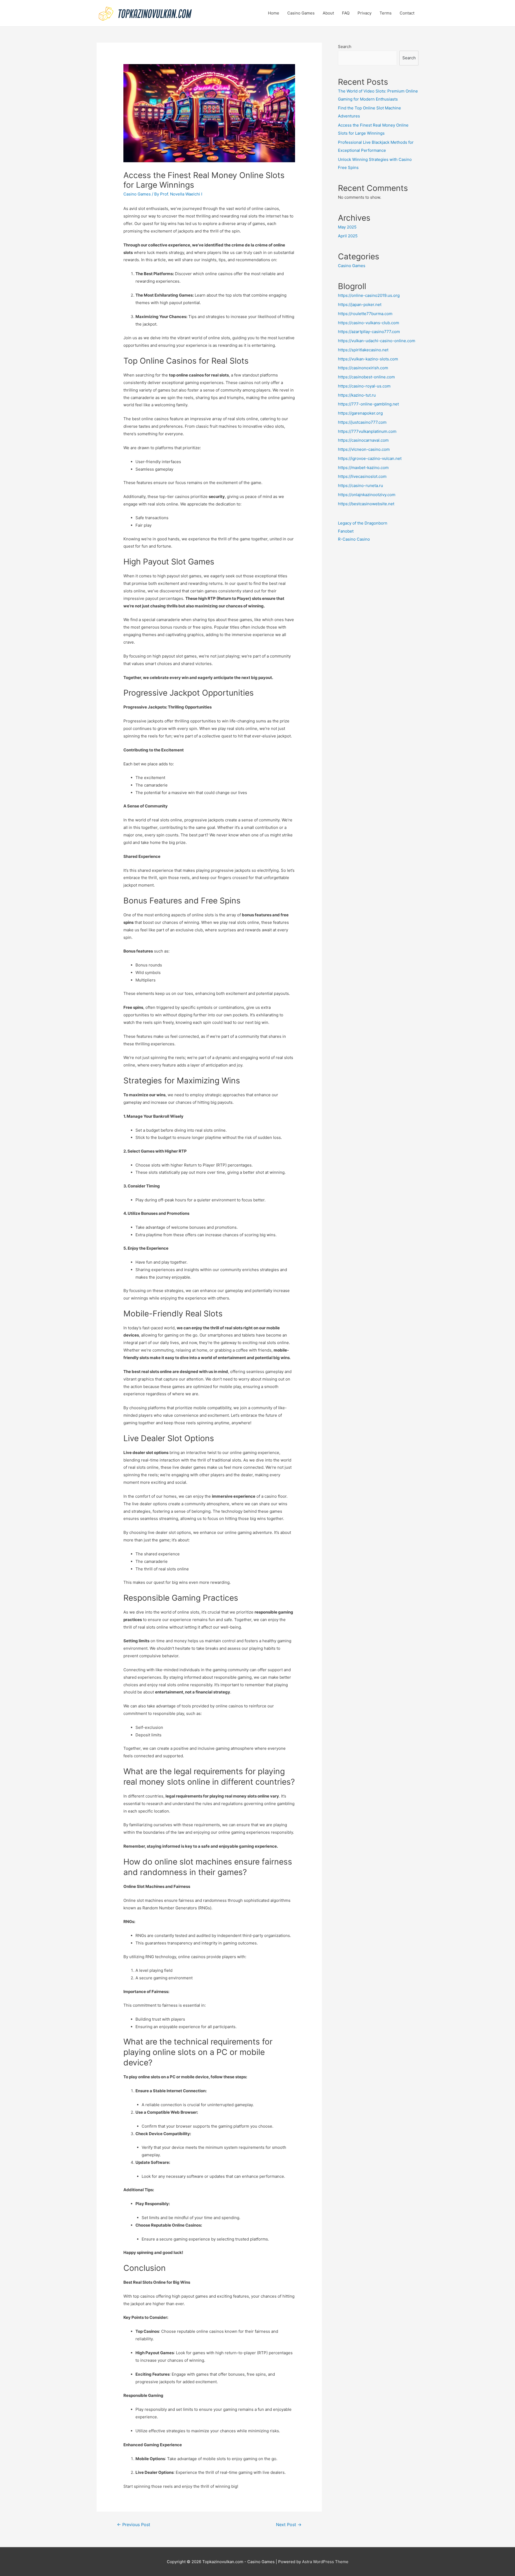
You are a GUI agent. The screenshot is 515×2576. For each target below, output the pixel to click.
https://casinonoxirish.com (363, 368)
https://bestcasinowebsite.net (366, 504)
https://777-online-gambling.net (368, 404)
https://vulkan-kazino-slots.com (368, 359)
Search (345, 47)
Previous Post (134, 2525)
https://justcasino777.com (362, 422)
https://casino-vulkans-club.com (369, 323)
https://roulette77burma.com (365, 314)
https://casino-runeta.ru (360, 486)
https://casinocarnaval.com (363, 440)
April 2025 (348, 236)
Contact (407, 13)
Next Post (289, 2525)
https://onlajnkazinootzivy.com (367, 495)
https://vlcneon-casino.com (364, 449)
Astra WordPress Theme (325, 2562)
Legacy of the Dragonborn (363, 523)
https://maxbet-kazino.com (363, 468)
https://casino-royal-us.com (364, 386)
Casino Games (301, 13)
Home (274, 13)
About (328, 13)
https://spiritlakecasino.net (363, 350)
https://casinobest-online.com (366, 377)
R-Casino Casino (354, 539)
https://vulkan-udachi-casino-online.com (377, 341)
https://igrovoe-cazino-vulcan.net (370, 458)
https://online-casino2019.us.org (369, 295)
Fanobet (346, 531)
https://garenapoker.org (360, 413)
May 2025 (347, 227)
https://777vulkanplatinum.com (367, 431)
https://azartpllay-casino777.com (369, 332)
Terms (386, 13)
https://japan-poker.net (360, 305)
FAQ (346, 13)
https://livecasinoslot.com (362, 476)
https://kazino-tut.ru (357, 395)
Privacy (365, 13)
